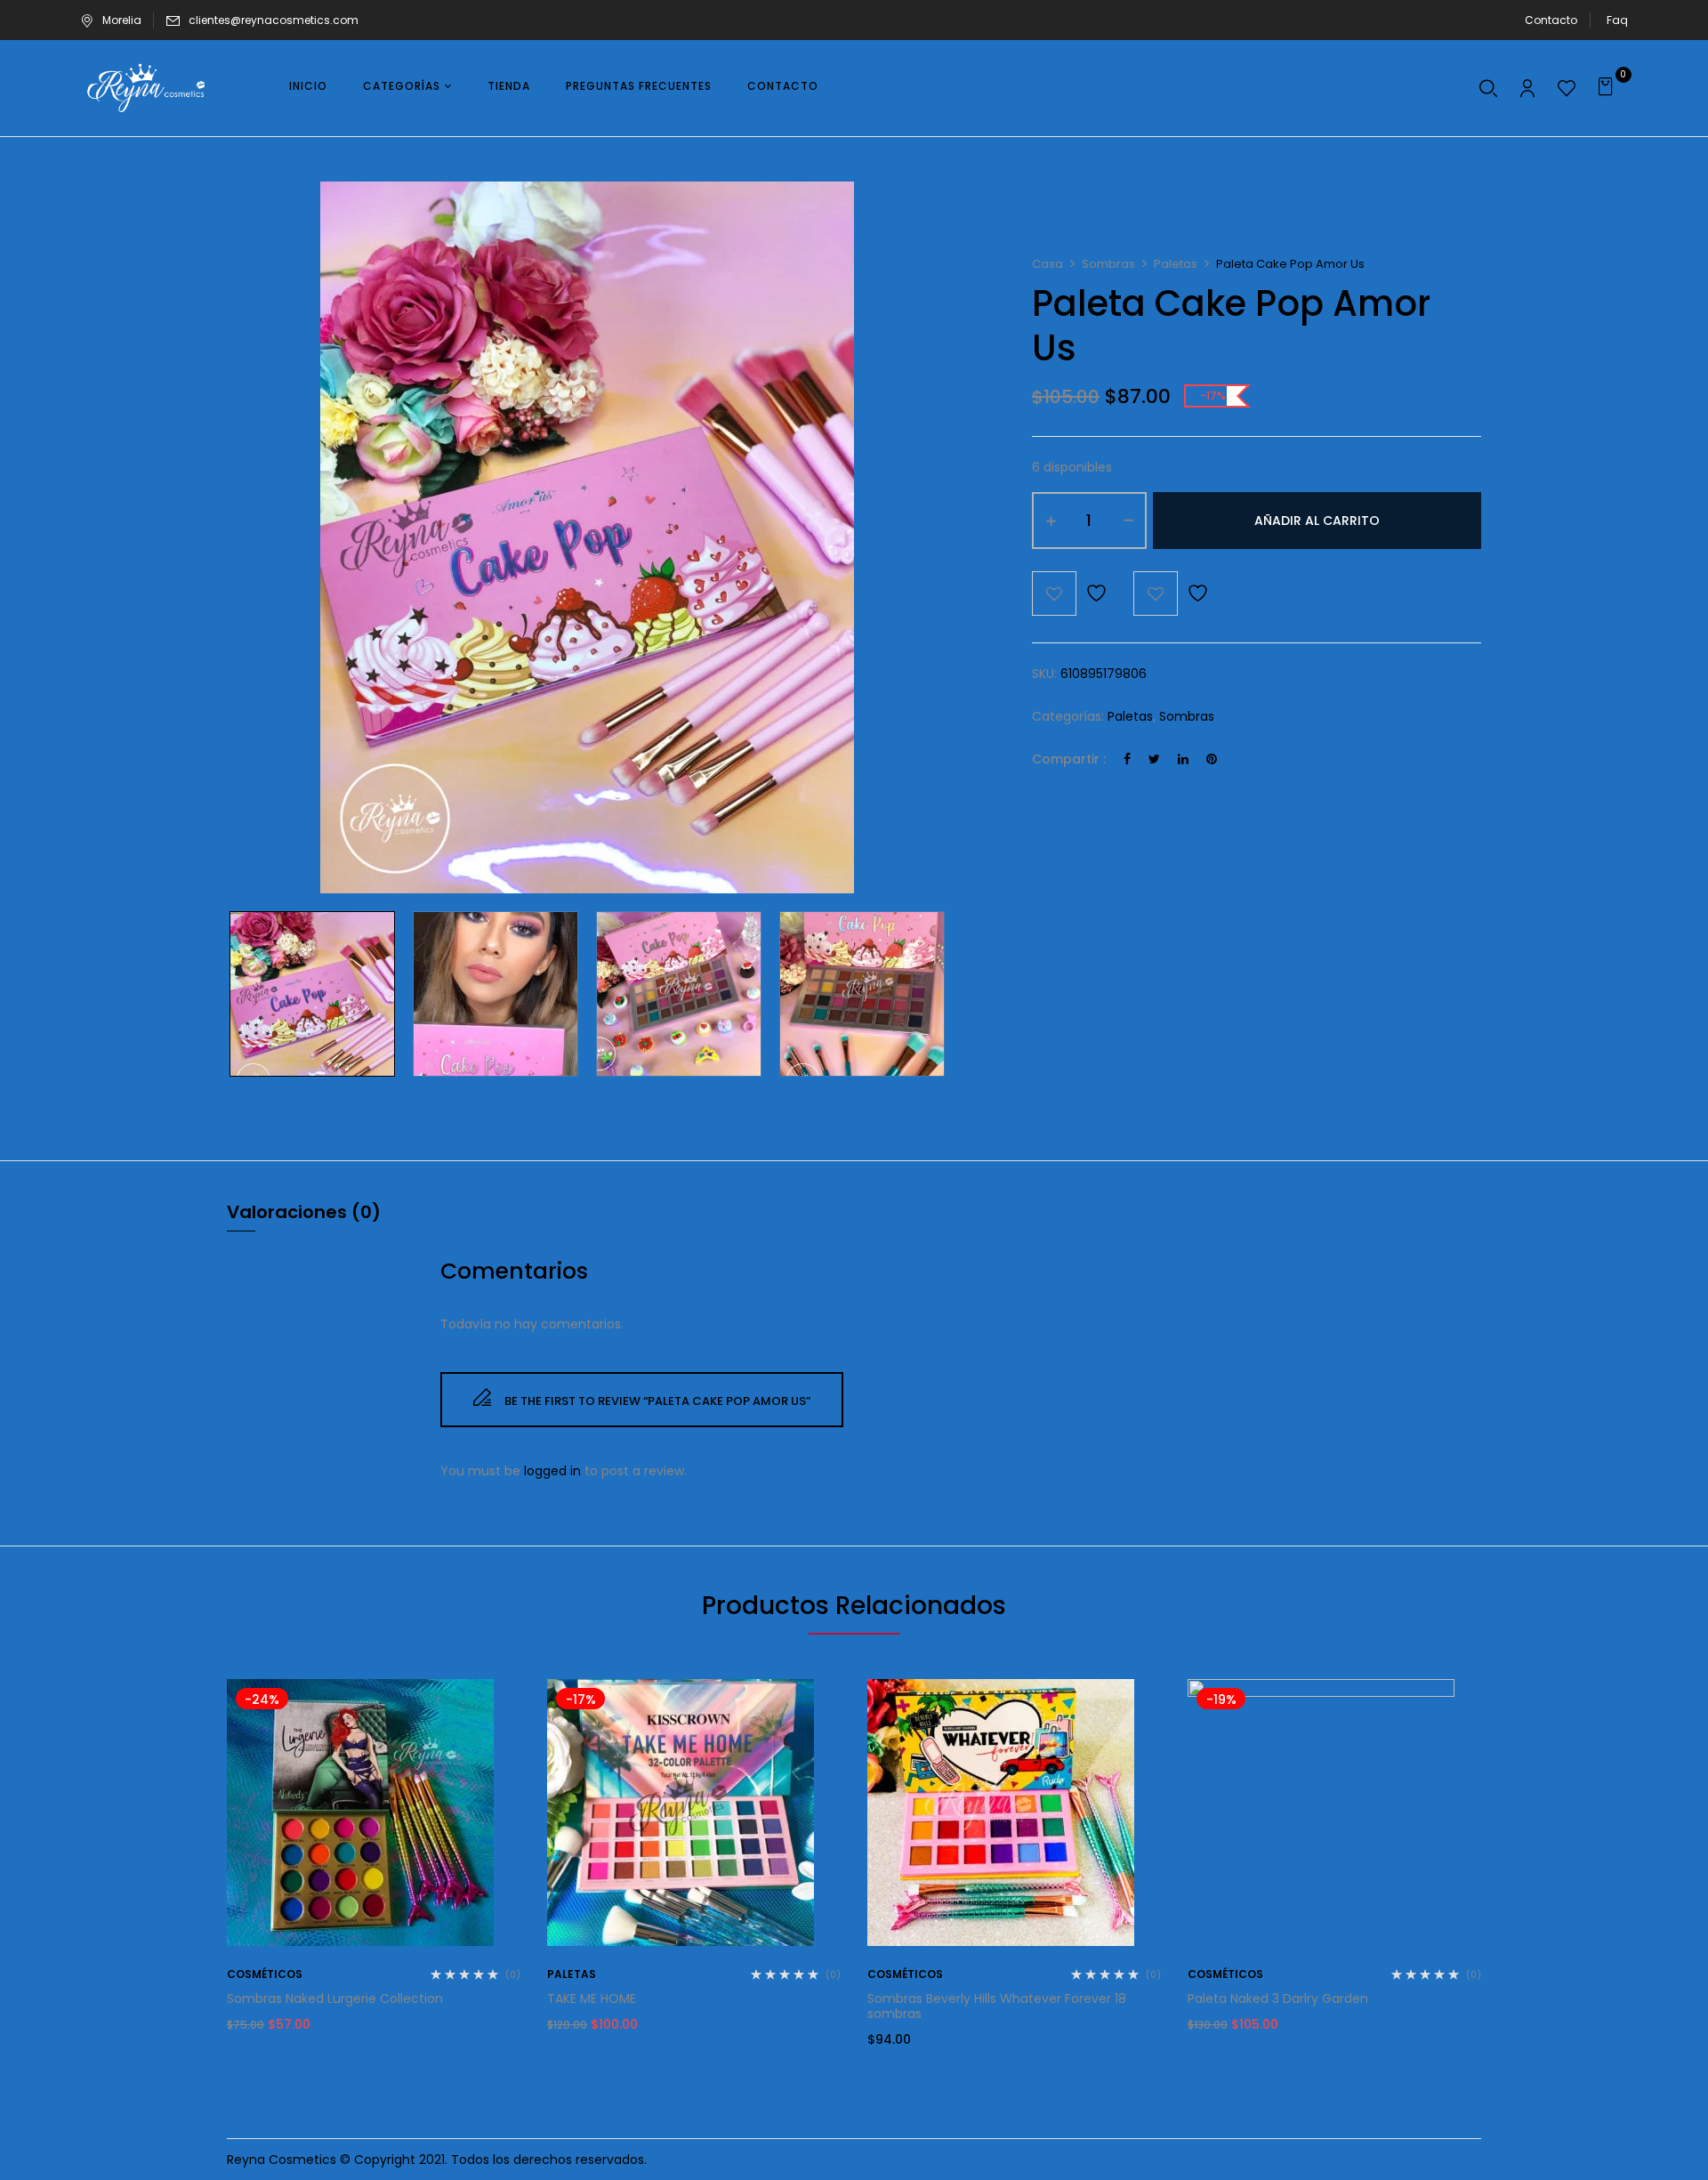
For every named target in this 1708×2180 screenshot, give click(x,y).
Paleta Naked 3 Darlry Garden (1278, 1998)
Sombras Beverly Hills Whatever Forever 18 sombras (997, 2006)
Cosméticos (265, 1974)
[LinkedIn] (1183, 759)
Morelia (122, 20)
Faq (1617, 20)
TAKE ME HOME (592, 1998)
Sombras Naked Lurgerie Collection (335, 1998)
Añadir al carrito (1317, 521)
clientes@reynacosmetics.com (274, 20)
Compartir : (1069, 759)
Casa (1047, 264)
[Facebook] (1127, 759)
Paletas (1176, 264)
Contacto (1551, 20)
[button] (1608, 88)
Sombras (1108, 264)
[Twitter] (1154, 759)
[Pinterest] (1212, 759)
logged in (552, 1471)
